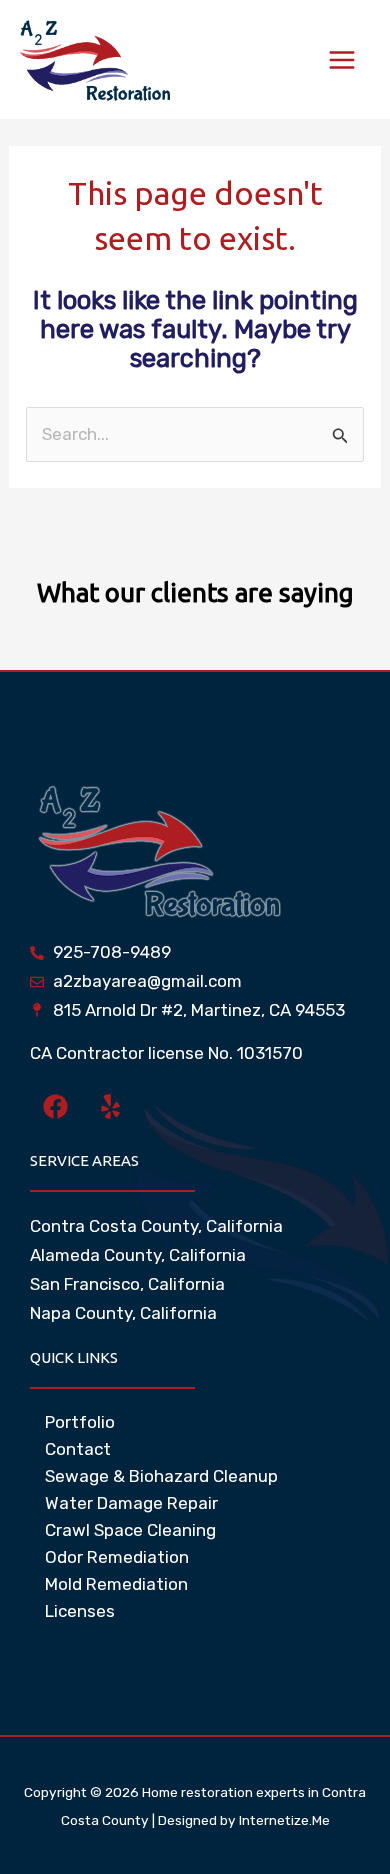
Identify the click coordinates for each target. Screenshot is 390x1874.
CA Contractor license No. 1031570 (166, 1053)
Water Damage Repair (131, 1503)
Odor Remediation (117, 1557)
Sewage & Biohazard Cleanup (161, 1476)
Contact (78, 1449)
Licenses (80, 1611)
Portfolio (80, 1422)
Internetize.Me (284, 1820)
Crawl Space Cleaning (130, 1530)
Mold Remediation (116, 1584)
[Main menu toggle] (343, 60)
